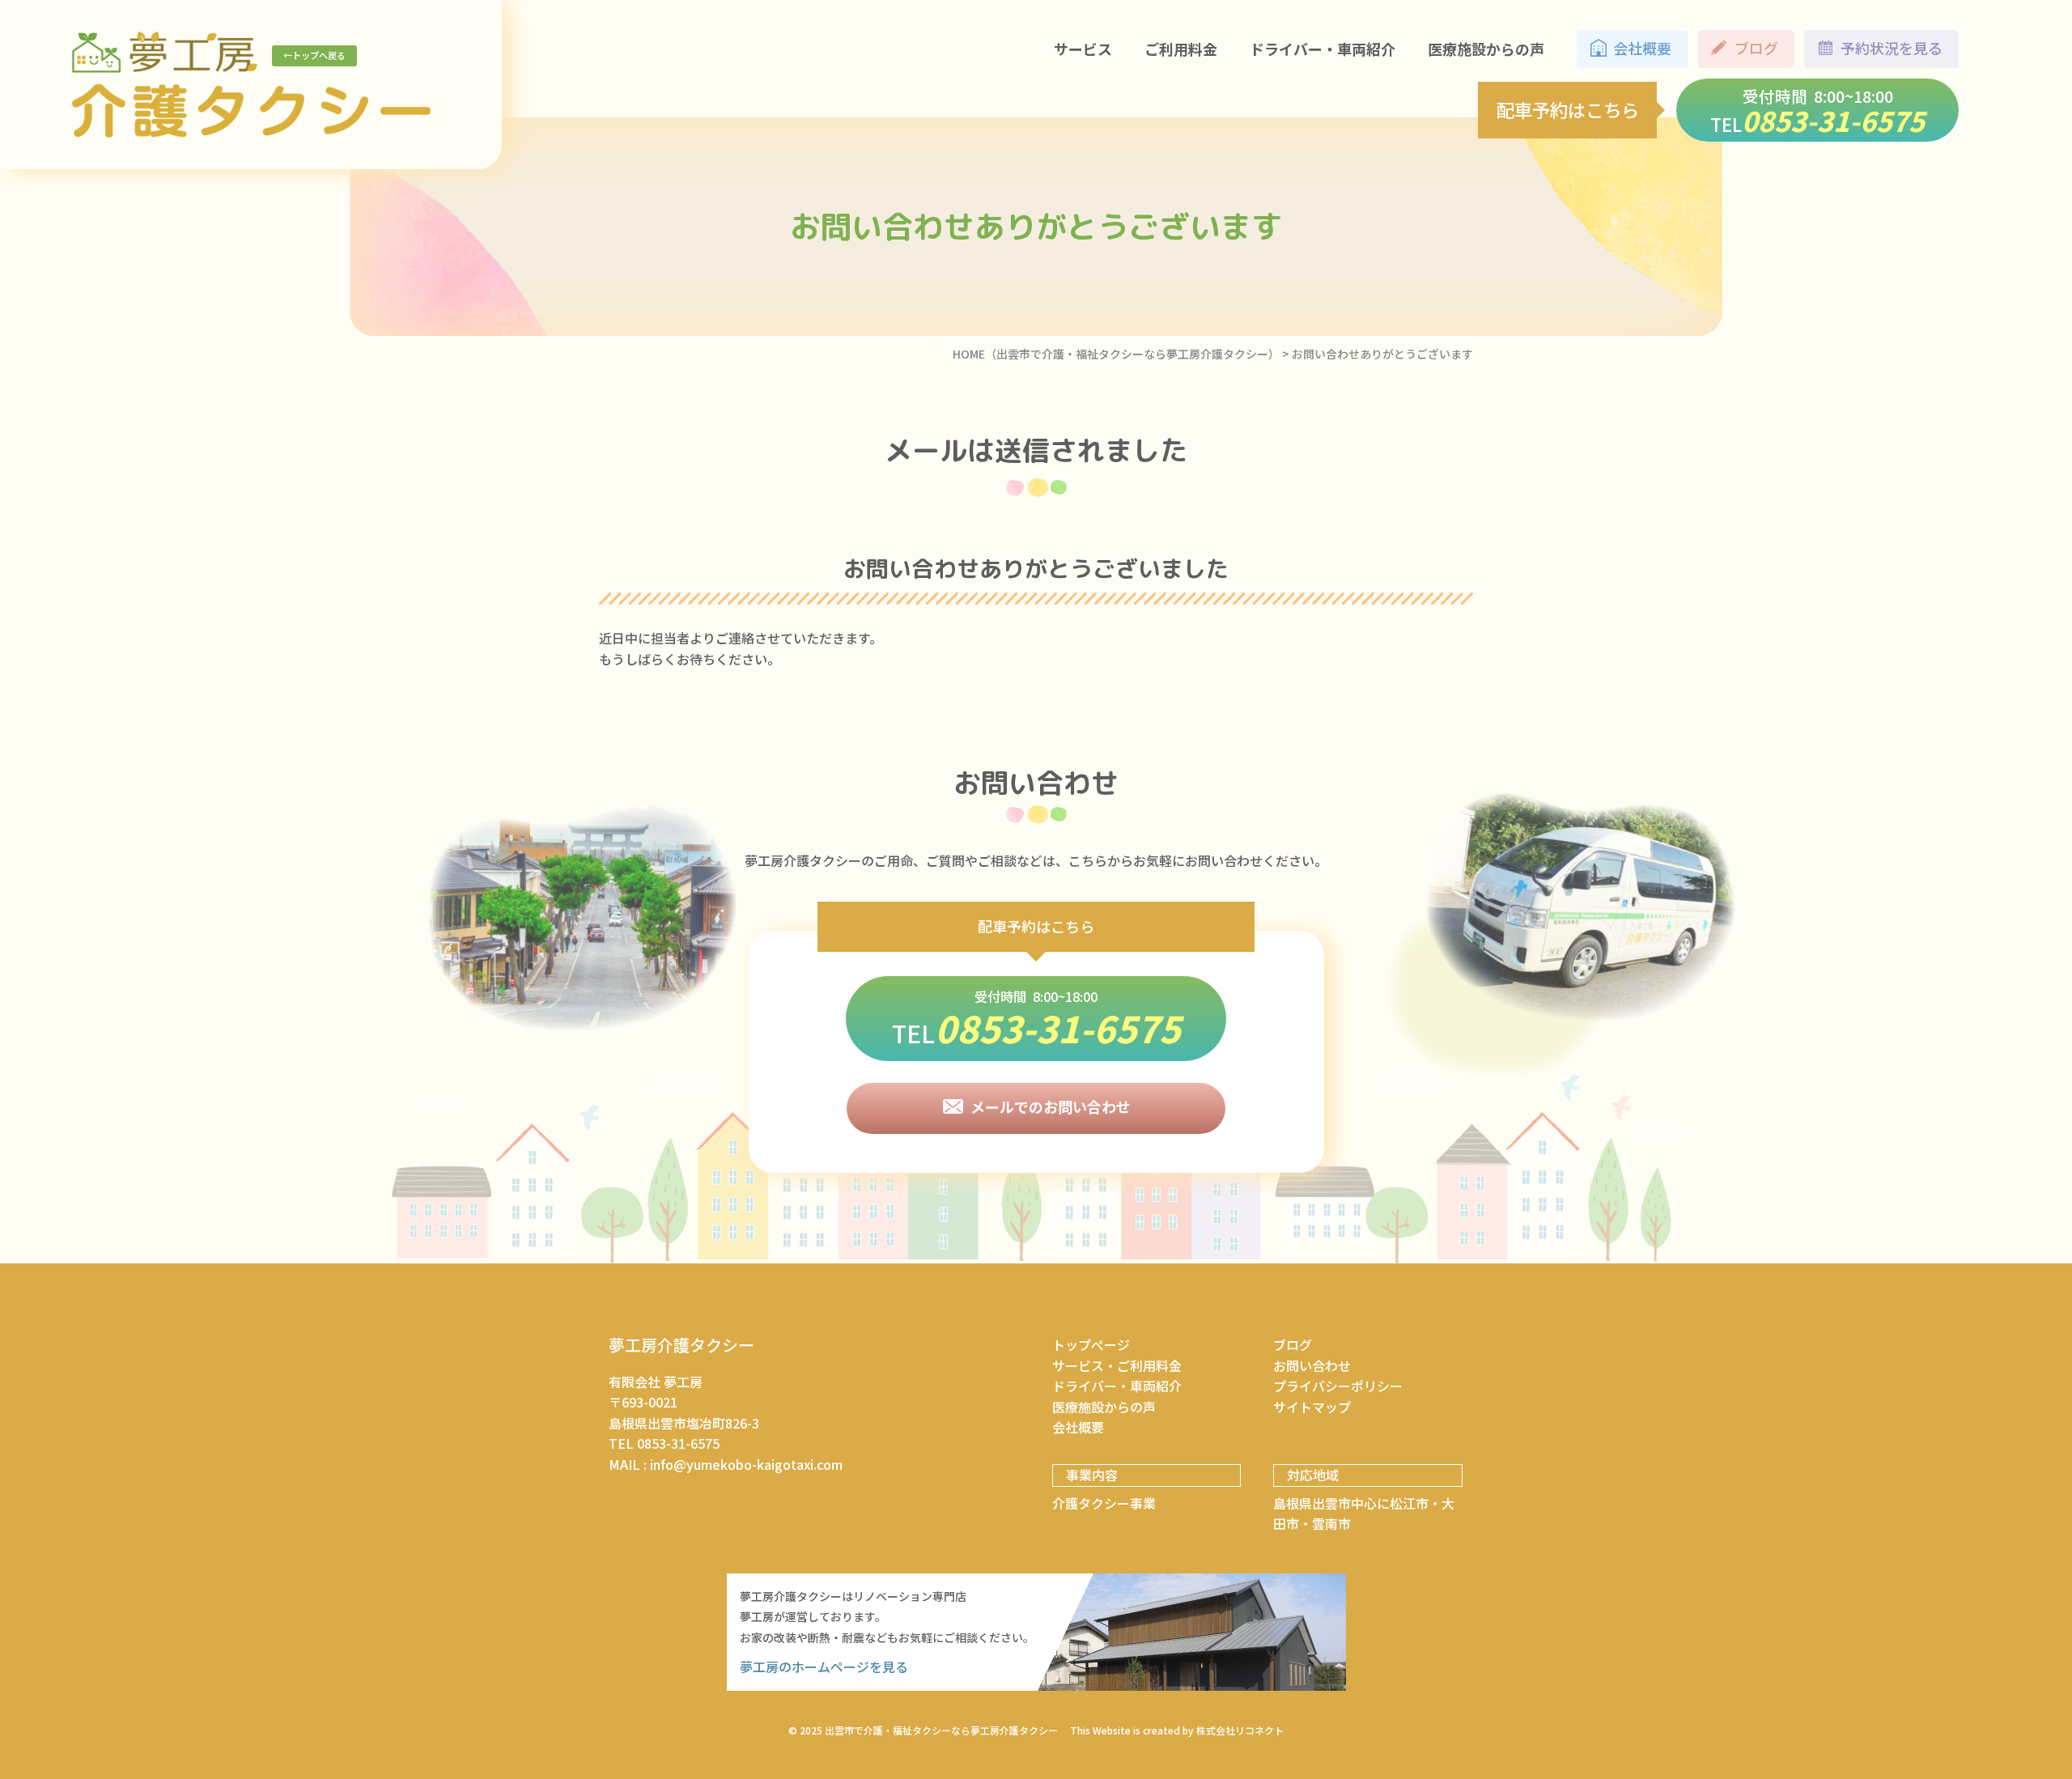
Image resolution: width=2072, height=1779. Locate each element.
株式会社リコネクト (1240, 1730)
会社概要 (1078, 1427)
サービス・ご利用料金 (1117, 1365)
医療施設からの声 (1104, 1407)
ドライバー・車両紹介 (1117, 1386)
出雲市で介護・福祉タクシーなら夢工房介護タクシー (941, 1730)
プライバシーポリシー (1338, 1386)
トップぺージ (1091, 1344)
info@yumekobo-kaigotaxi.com (746, 1464)
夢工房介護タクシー (681, 1345)
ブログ (1293, 1344)
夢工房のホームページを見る (824, 1666)
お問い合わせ (1312, 1365)
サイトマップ (1312, 1407)
